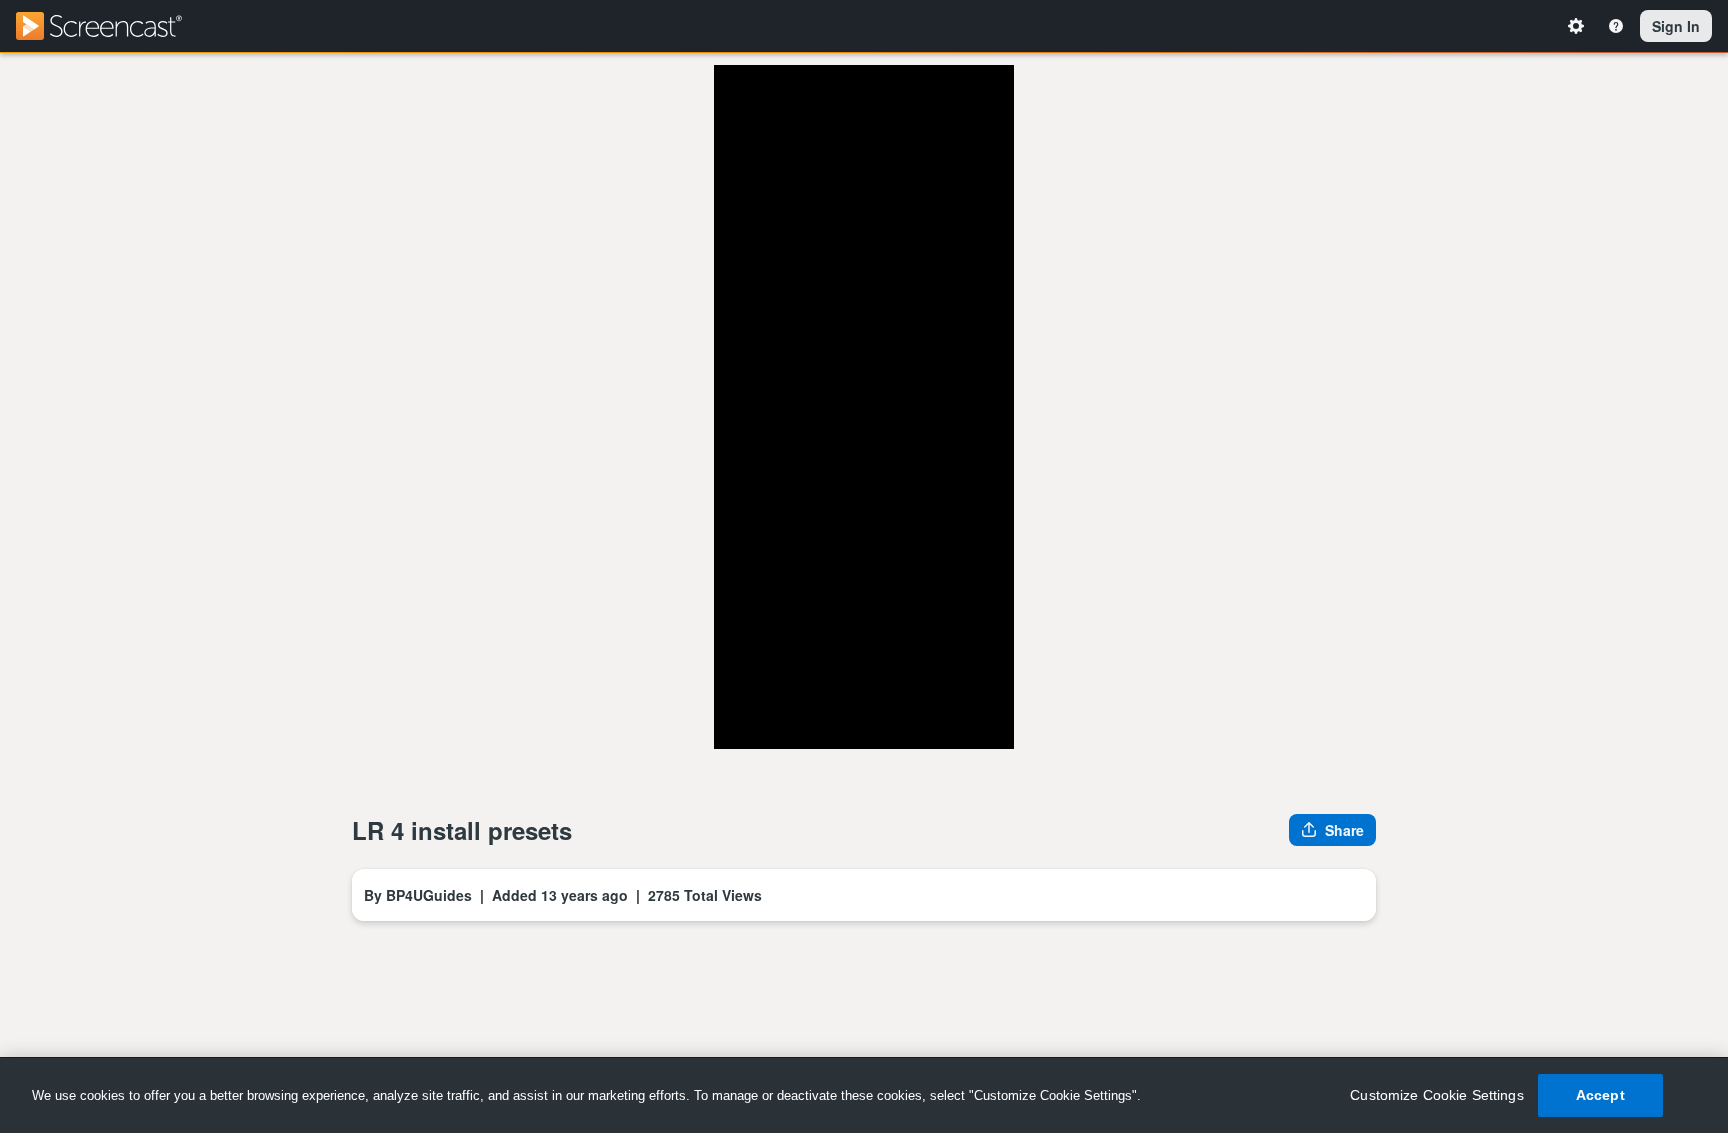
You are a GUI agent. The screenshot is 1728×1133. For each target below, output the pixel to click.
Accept (1600, 1095)
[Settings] (1579, 26)
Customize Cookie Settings (1437, 1095)
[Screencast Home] (112, 26)
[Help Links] (1619, 26)
